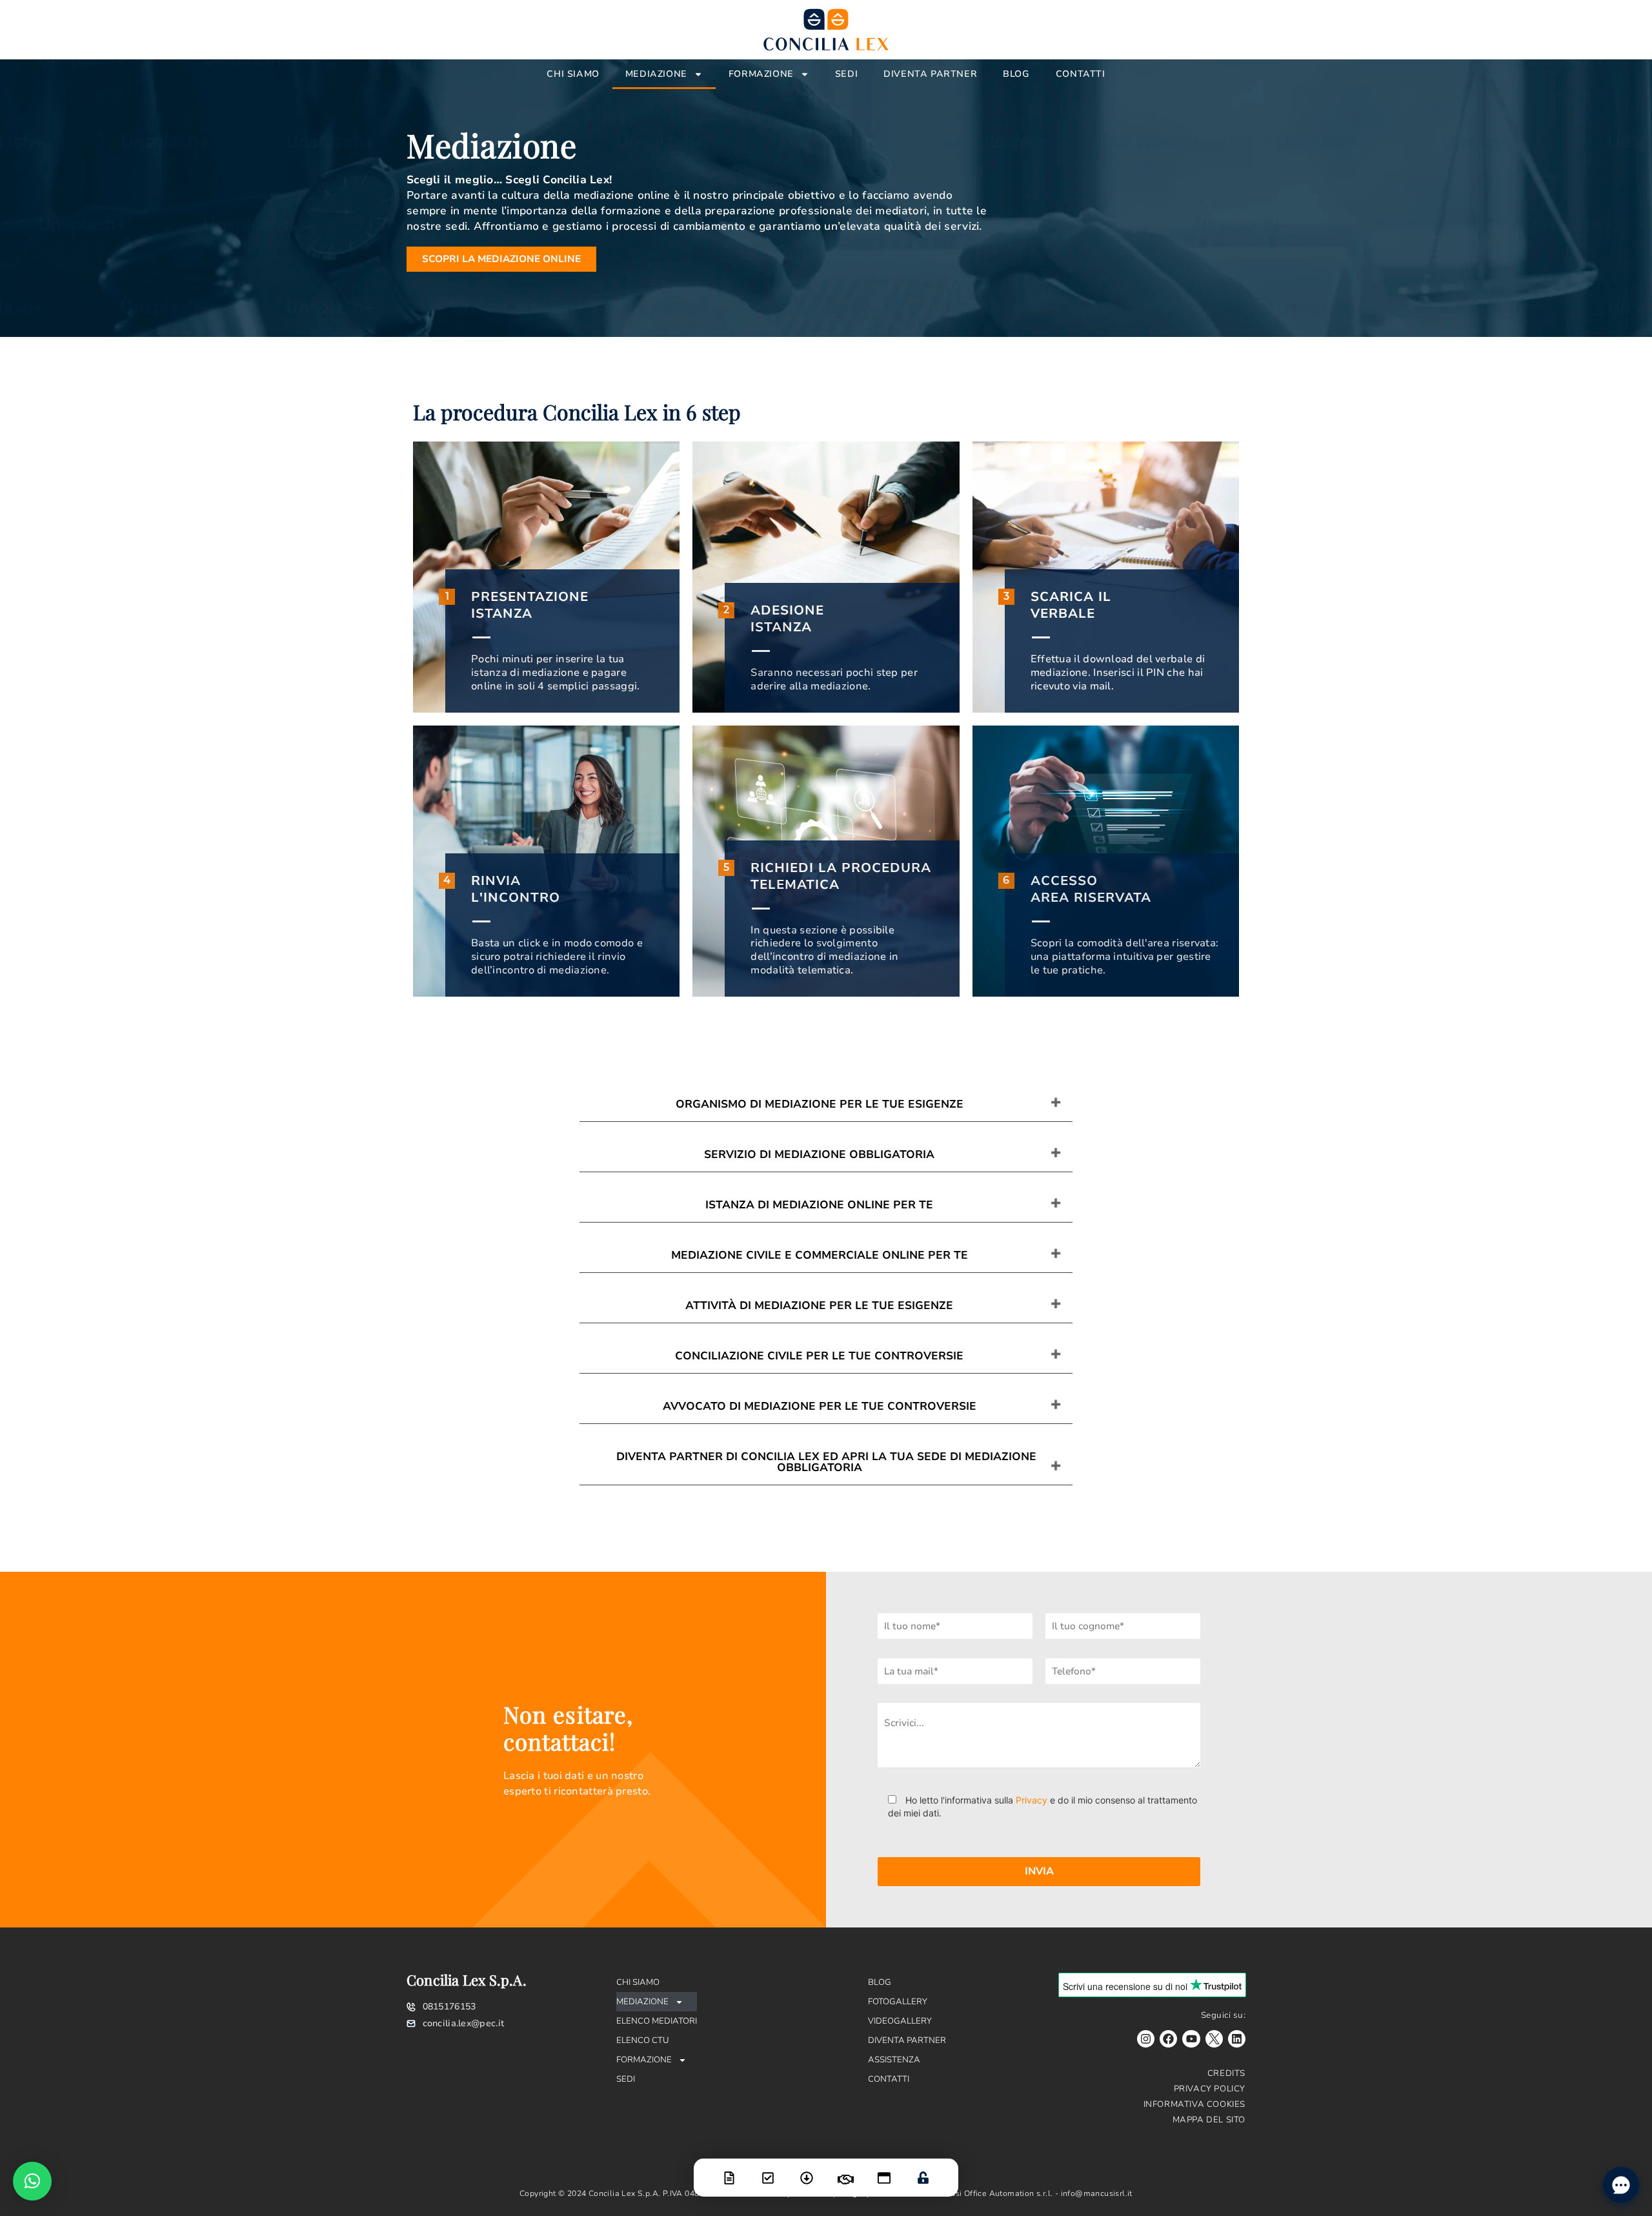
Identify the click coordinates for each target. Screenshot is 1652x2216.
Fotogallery (898, 2002)
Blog (1016, 74)
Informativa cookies (1194, 2104)
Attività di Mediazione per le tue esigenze (819, 1306)
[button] (32, 2181)
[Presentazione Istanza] (729, 2170)
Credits (1226, 2073)
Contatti (1081, 74)
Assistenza (894, 2060)
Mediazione (656, 74)
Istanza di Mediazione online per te (819, 1205)
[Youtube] (1191, 2039)
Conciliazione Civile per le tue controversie (819, 1356)
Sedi (846, 74)
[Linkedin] (1237, 2039)
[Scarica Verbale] (807, 2170)
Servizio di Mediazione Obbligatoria (819, 1154)
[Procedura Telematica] (884, 2170)
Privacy (1032, 1800)
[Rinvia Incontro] (845, 2171)
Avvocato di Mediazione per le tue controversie (820, 1406)
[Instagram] (1146, 2039)
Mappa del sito (1209, 2120)
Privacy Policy (1210, 2089)
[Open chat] (1621, 2185)
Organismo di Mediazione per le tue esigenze (820, 1104)
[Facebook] (1168, 2039)
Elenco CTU (643, 2040)
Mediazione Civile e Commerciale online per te (820, 1255)
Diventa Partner (930, 74)
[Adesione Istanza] (768, 2170)
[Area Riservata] (923, 2170)
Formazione (761, 74)
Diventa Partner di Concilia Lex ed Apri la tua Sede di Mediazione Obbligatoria (826, 1462)
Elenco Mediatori (657, 2021)
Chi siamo (573, 74)
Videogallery (900, 2021)
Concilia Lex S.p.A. (467, 1980)
